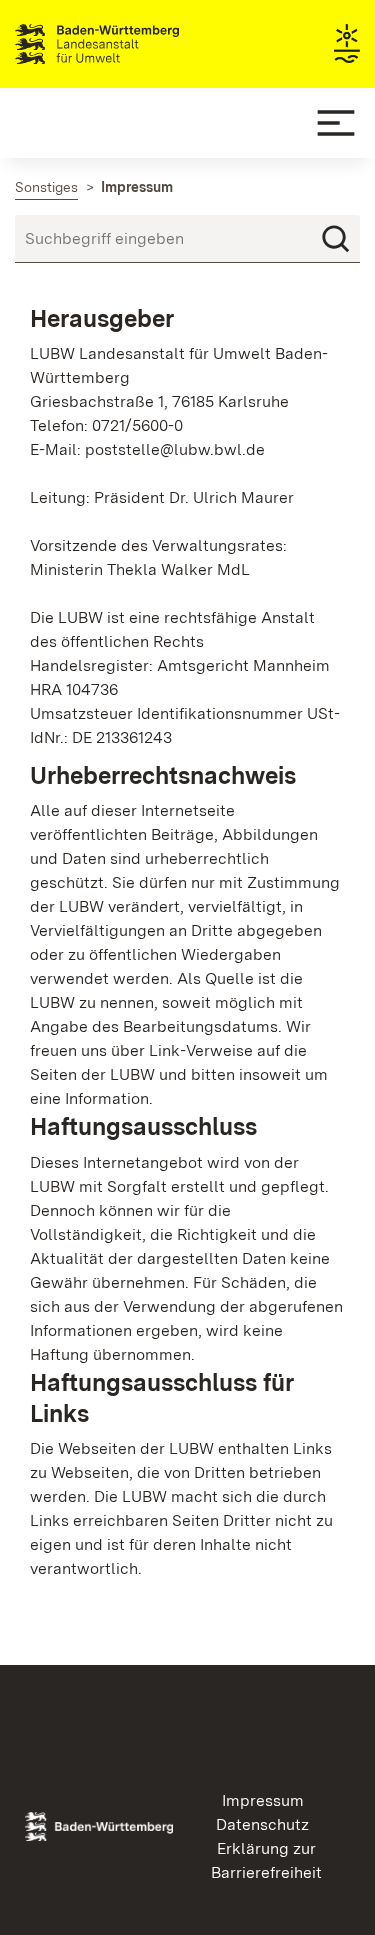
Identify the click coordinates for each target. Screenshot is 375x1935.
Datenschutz (262, 1824)
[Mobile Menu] (336, 123)
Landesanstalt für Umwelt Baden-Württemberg (132, 44)
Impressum (263, 1800)
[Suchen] (336, 239)
